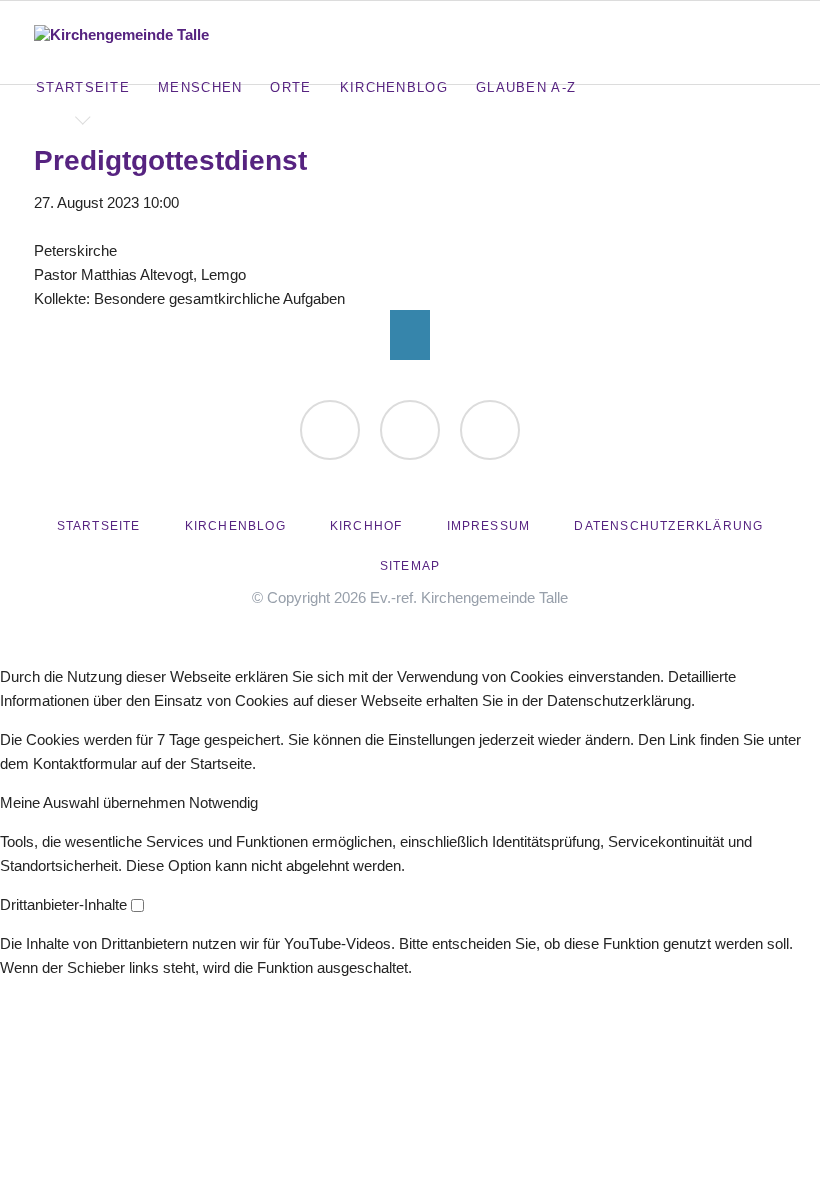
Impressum (489, 526)
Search (782, 30)
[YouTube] (410, 430)
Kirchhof (366, 526)
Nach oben (410, 335)
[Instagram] (490, 430)
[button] (94, 802)
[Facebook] (330, 430)
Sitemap (410, 566)
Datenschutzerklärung (668, 526)
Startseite (99, 526)
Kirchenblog (235, 526)
